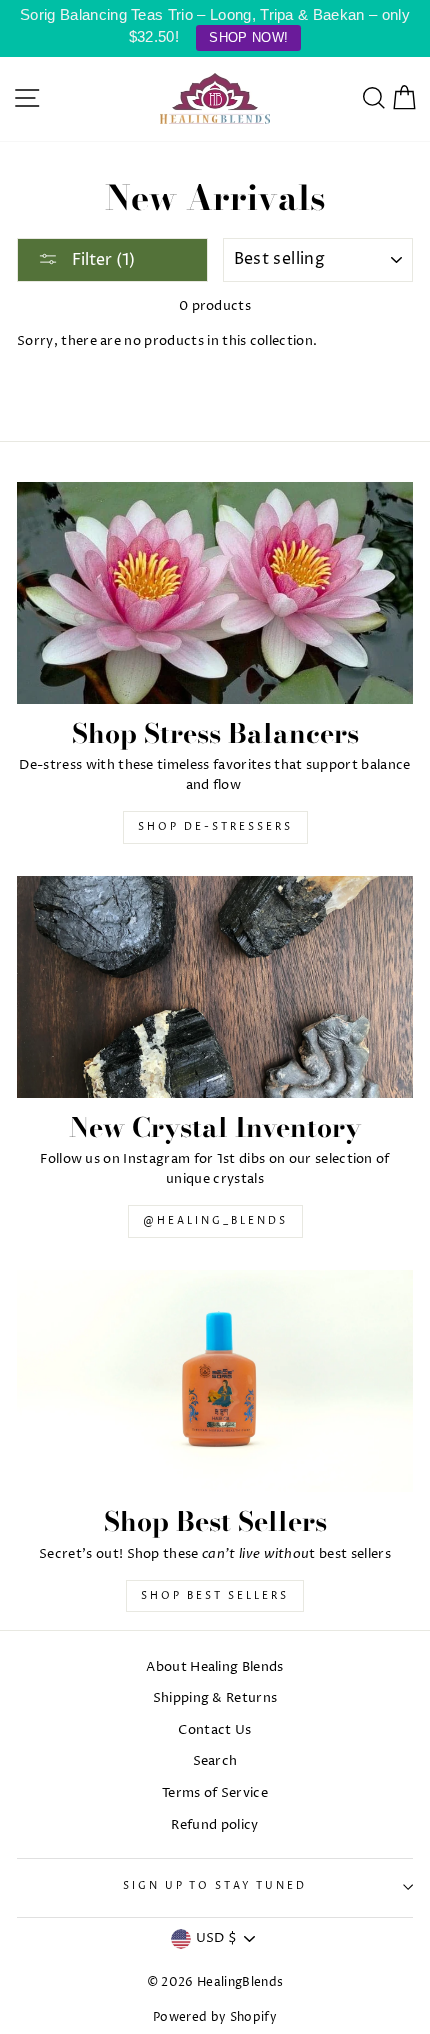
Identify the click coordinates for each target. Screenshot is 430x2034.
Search (215, 1761)
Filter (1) (101, 260)
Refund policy (214, 1825)
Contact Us (214, 1730)
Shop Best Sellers (215, 1596)
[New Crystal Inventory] (215, 987)
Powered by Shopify (215, 2017)
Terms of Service (215, 1793)
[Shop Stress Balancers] (215, 593)
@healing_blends (215, 1221)
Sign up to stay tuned (214, 1886)
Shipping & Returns (215, 1698)
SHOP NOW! (248, 37)
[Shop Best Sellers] (215, 1381)
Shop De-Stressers (215, 827)
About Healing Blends (214, 1667)
